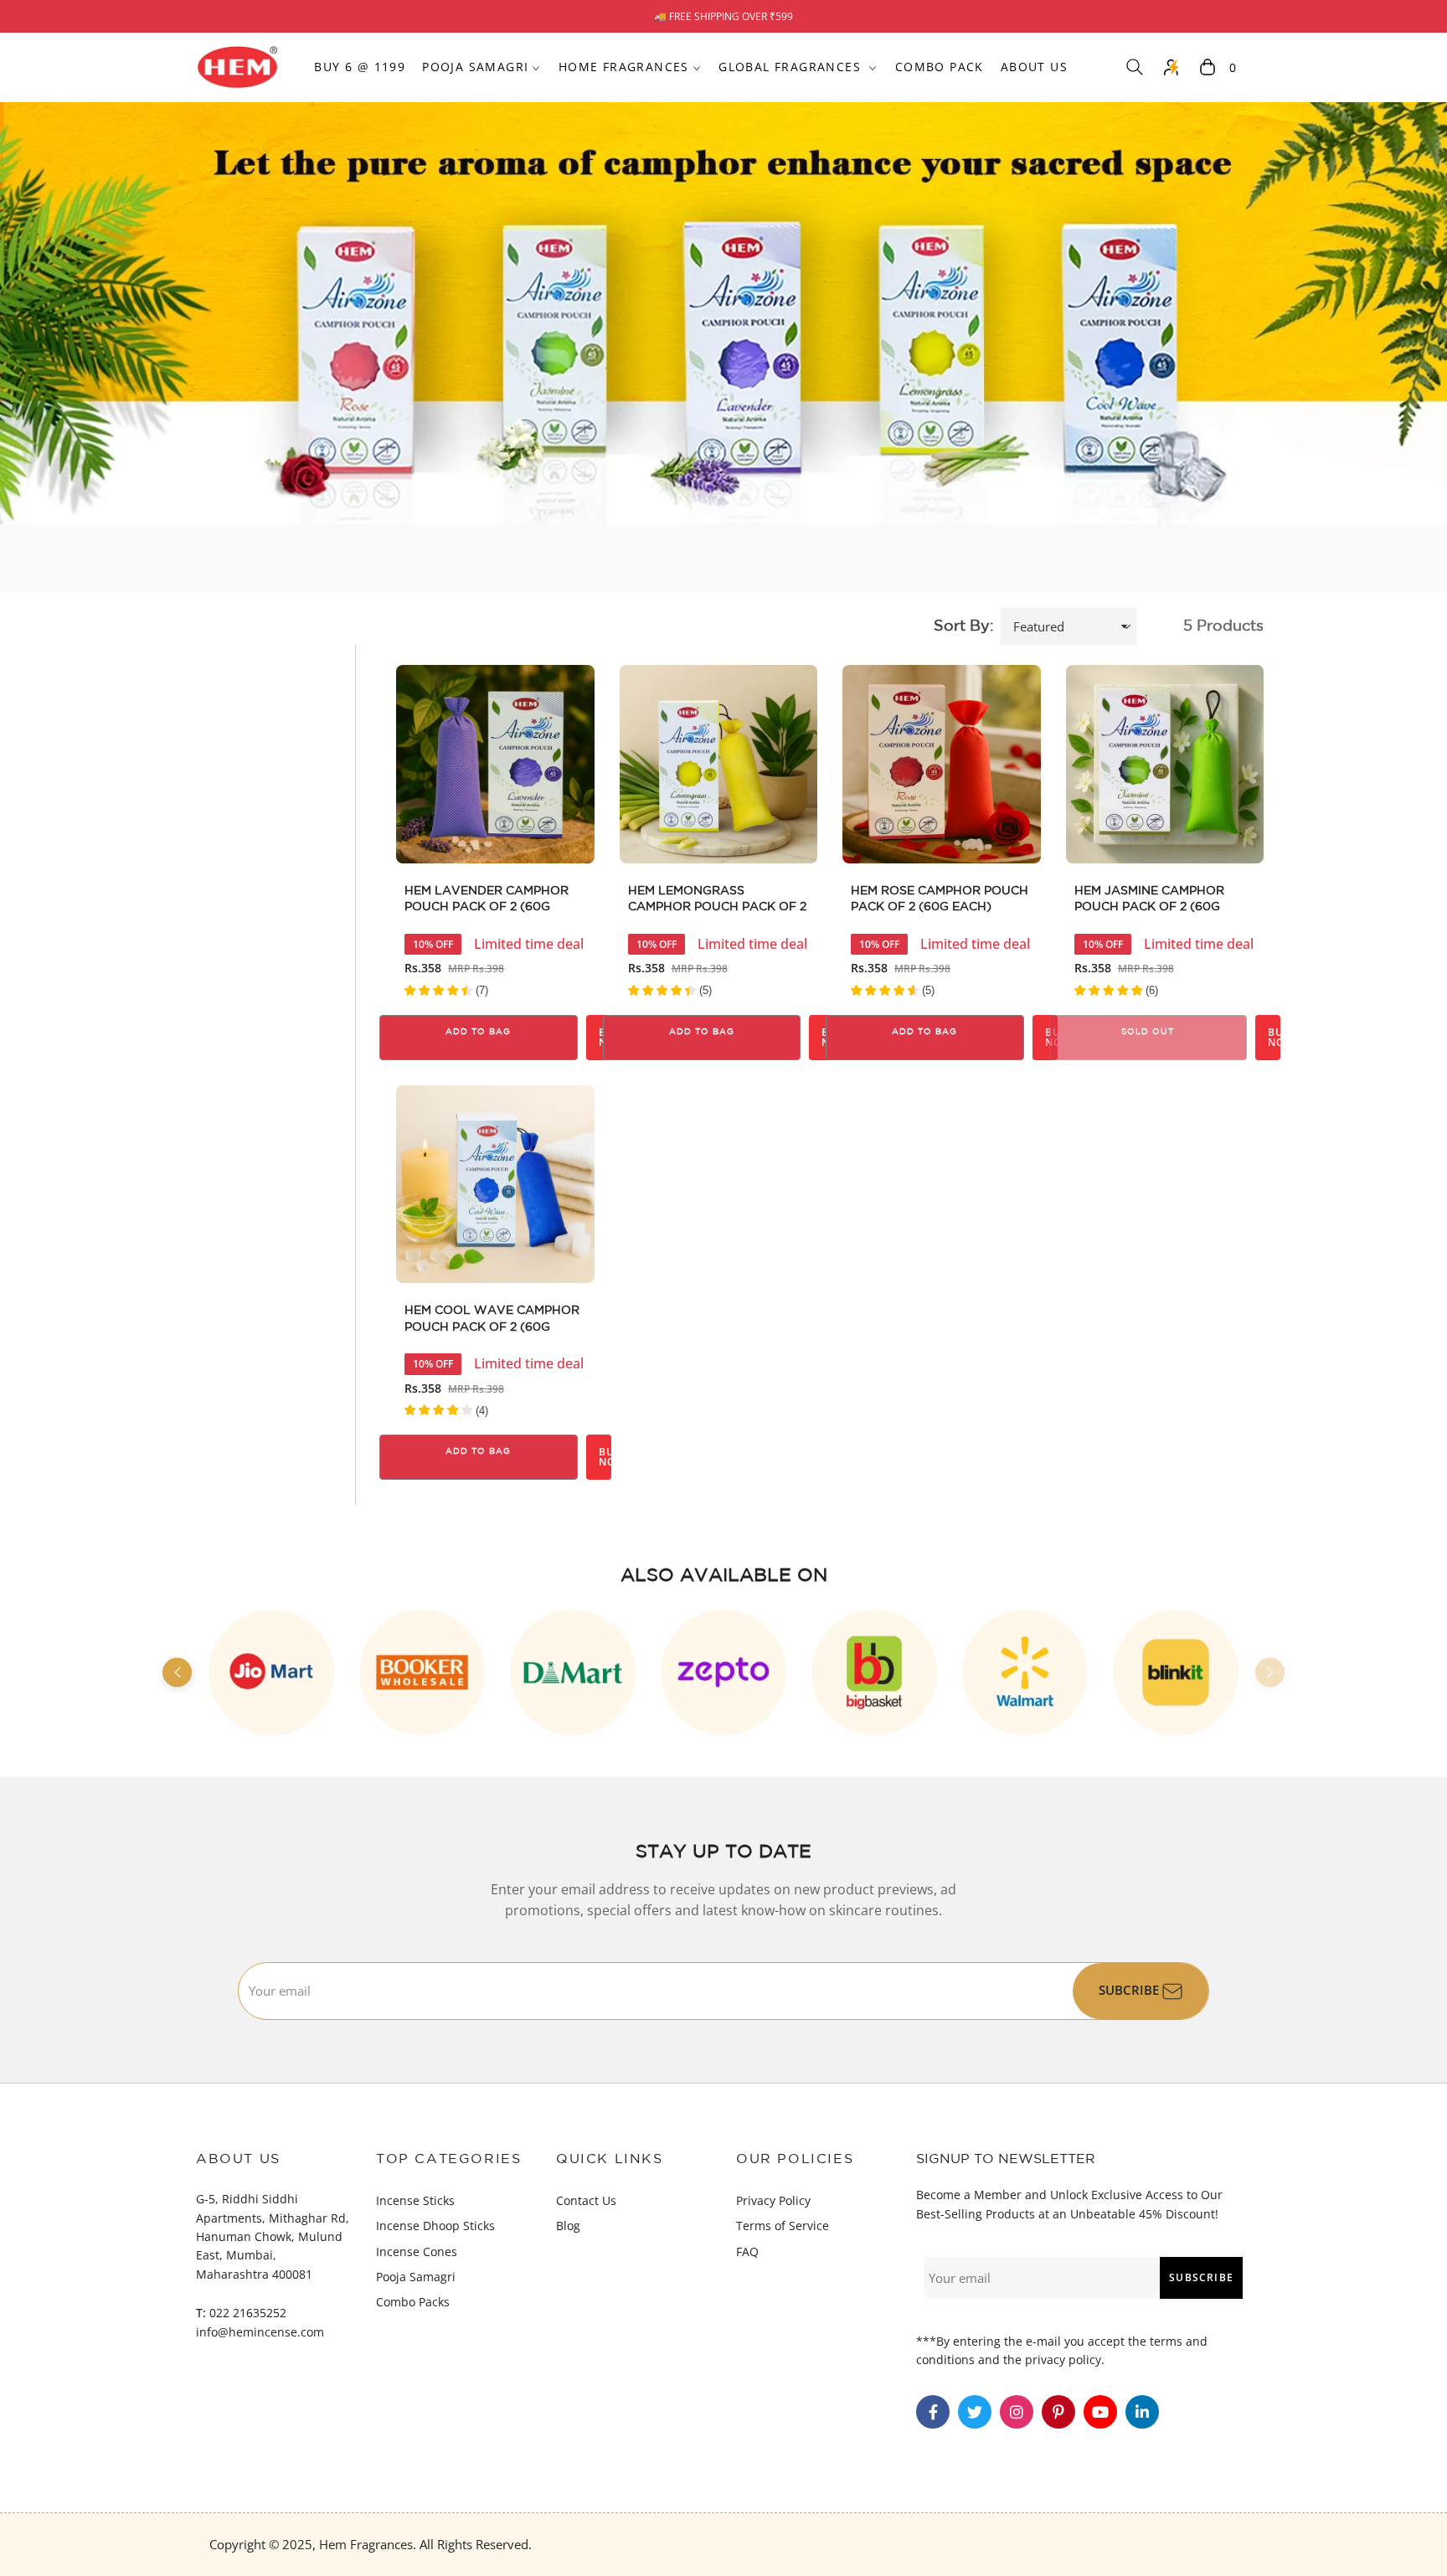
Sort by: (964, 626)
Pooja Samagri (416, 2277)
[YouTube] (1100, 2412)
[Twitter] (975, 2412)
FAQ (747, 2251)
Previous (177, 1672)
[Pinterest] (1058, 2412)
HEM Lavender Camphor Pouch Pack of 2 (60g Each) (487, 901)
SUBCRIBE (1130, 1990)
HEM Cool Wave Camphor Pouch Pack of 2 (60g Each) (492, 1321)
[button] (1135, 67)
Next (1270, 1672)
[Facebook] (933, 2412)
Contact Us (586, 2200)
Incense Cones (417, 2251)
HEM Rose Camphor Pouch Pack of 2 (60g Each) (940, 899)
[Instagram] (1017, 2412)
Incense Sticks (415, 2200)
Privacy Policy (773, 2200)
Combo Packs (413, 2302)
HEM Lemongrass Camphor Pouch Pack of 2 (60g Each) (717, 901)
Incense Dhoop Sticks (435, 2226)
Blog (568, 2226)
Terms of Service (783, 2226)
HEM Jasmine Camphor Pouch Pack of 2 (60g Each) (1149, 901)
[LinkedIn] (1142, 2412)
